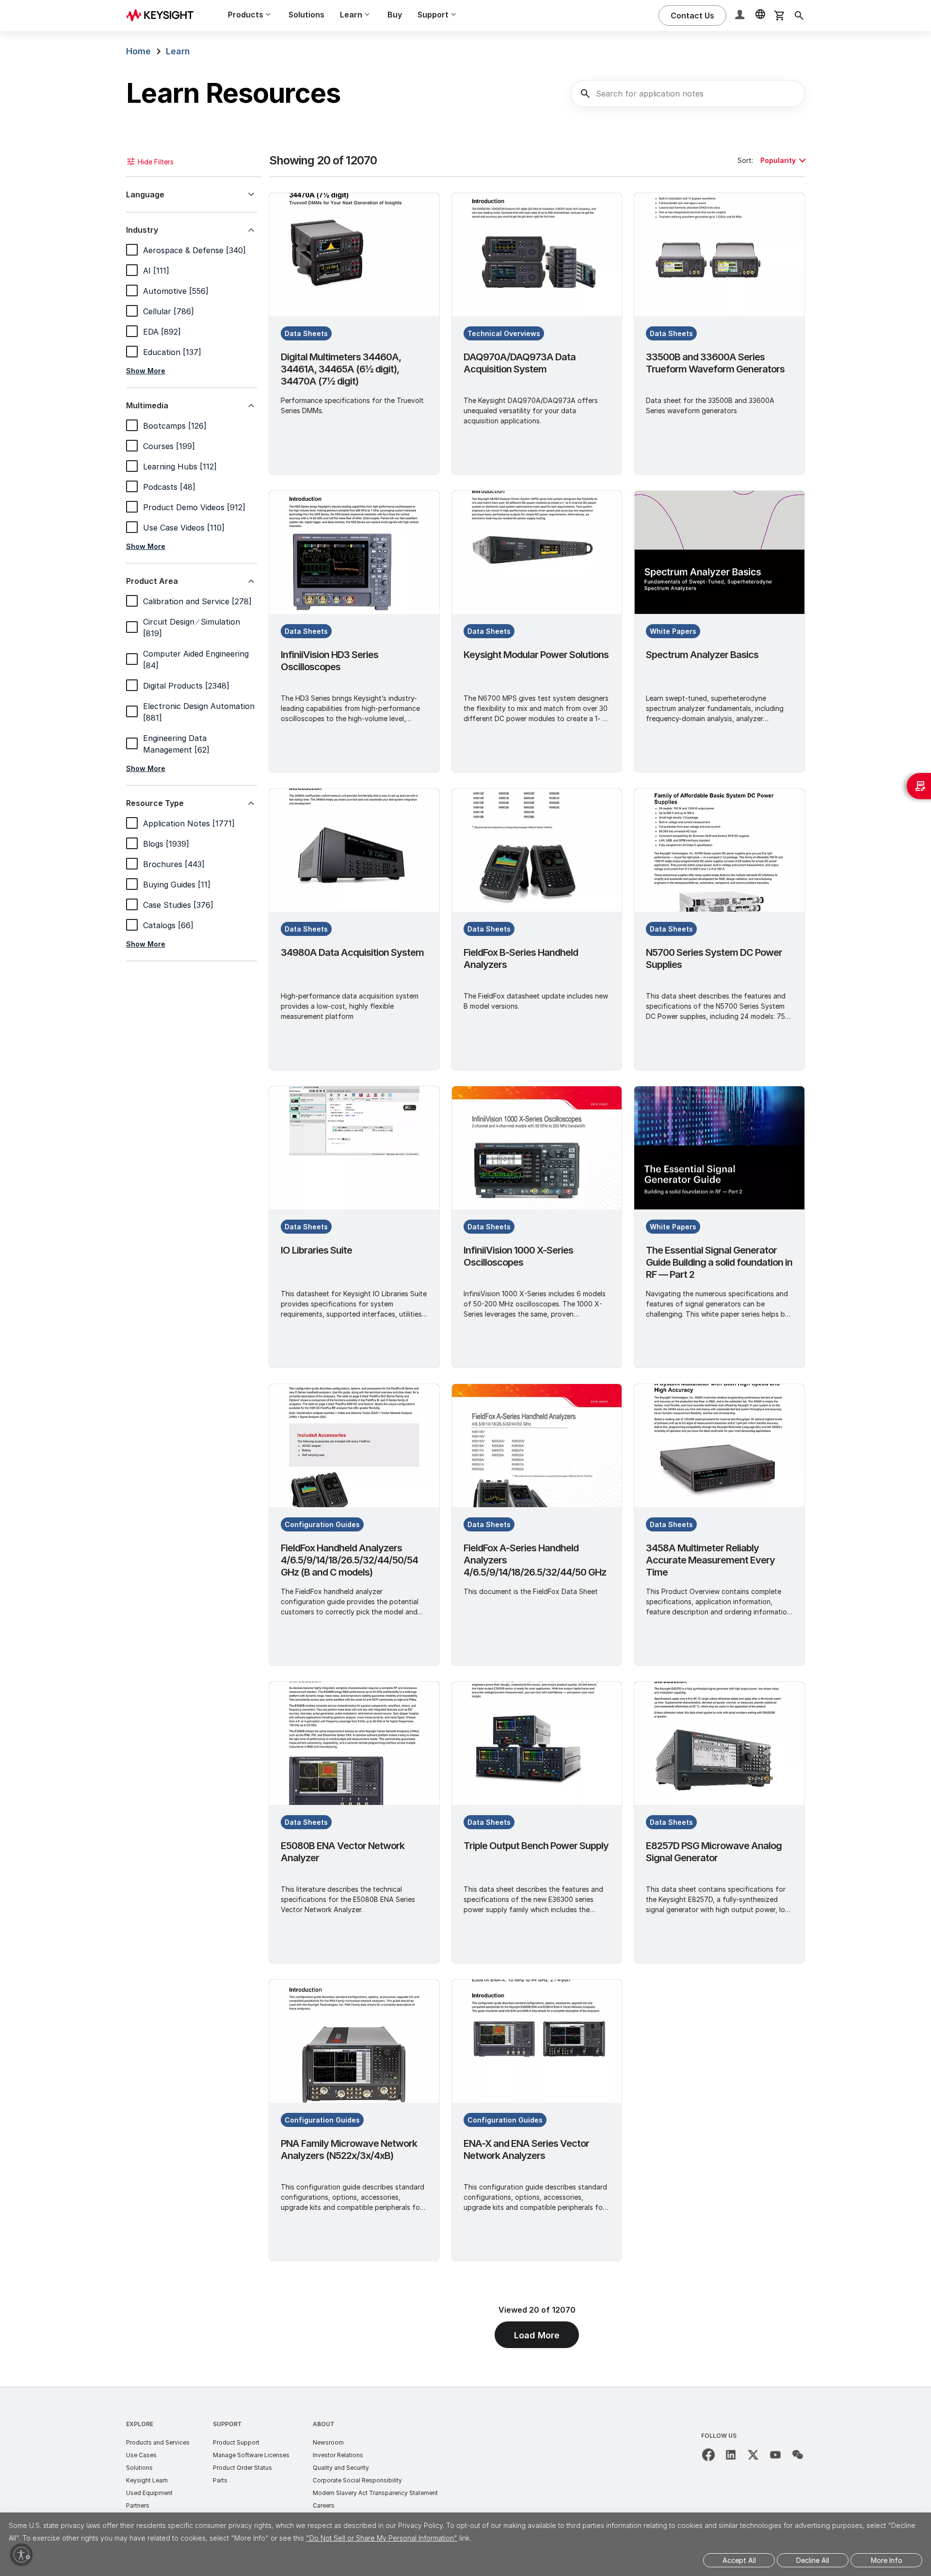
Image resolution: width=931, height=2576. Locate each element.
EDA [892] (162, 332)
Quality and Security (341, 2468)
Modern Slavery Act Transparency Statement (375, 2493)
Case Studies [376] (178, 905)
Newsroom (328, 2442)
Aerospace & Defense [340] (194, 250)
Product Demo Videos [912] (194, 507)
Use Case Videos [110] (184, 528)
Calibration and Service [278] (197, 601)
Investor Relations (338, 2455)
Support (227, 2424)
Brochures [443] (174, 864)
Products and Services (158, 2442)
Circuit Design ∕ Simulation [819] (192, 628)
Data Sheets (306, 333)
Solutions (306, 15)
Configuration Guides (322, 1524)
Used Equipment (149, 2493)
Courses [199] (169, 446)
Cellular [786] (169, 311)
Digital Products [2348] (186, 686)
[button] (741, 16)
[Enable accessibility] (21, 2555)
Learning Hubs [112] (180, 467)
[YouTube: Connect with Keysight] (775, 2455)
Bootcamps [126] (175, 426)
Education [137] (172, 352)
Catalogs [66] (168, 925)
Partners (138, 2505)
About (324, 2424)
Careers (324, 2505)
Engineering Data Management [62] (176, 744)
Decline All (813, 2560)
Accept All (739, 2560)
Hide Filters (156, 162)
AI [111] (156, 271)
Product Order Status (242, 2468)
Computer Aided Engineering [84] (196, 660)
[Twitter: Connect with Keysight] (753, 2455)
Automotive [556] (176, 291)
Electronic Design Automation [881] (199, 712)
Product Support (236, 2442)
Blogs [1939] (166, 844)
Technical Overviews (504, 333)
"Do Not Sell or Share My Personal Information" (382, 2538)
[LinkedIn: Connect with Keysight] (731, 2455)
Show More (146, 371)
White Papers (673, 631)
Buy (395, 15)
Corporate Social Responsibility (357, 2480)
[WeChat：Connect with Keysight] (798, 2455)
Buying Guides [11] (177, 885)
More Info (887, 2560)
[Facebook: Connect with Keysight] (708, 2455)
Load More (537, 2335)
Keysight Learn (147, 2480)
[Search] (799, 16)
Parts (220, 2480)
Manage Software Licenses (251, 2455)
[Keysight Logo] (163, 16)
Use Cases (141, 2455)
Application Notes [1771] (189, 823)
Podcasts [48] (169, 487)
